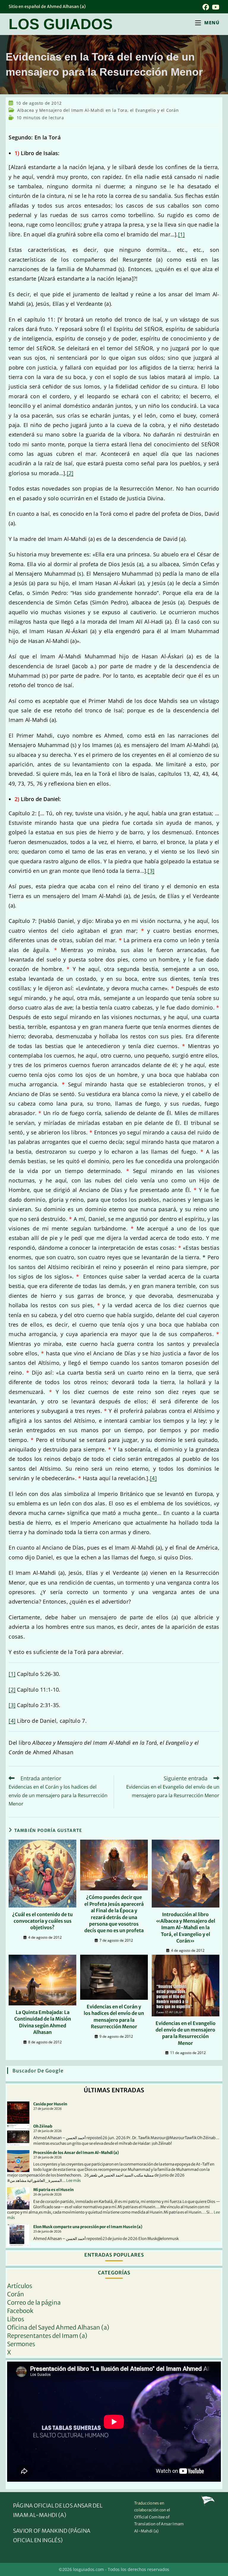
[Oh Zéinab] (18, 2135)
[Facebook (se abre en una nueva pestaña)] (206, 7)
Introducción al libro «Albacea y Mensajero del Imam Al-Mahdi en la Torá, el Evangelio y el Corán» (186, 1928)
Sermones (21, 2344)
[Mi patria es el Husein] (18, 2198)
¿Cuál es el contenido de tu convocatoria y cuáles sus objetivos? (42, 1921)
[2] (70, 473)
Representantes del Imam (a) (47, 2336)
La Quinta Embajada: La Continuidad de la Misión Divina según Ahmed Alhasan (43, 2022)
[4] (153, 1478)
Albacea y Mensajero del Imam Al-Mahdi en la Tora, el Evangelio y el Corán (98, 110)
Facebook (20, 2311)
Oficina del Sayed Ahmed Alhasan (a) (58, 2327)
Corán (16, 2294)
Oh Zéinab (43, 2126)
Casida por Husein (50, 2104)
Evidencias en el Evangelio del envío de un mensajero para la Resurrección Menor (186, 2033)
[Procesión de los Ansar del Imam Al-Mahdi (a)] (18, 2161)
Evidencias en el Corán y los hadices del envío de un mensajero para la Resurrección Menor (114, 2017)
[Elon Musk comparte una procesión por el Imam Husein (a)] (18, 2235)
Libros (16, 2319)
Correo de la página (34, 2302)
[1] (182, 234)
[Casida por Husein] (18, 2113)
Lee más (73, 2181)
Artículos (20, 2286)
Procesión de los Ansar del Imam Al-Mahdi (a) (76, 2153)
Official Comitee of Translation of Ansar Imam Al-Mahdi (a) (159, 2524)
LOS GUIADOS (61, 24)
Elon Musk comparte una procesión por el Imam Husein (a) (88, 2227)
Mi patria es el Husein (53, 2190)
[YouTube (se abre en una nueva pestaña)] (215, 7)
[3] (151, 871)
